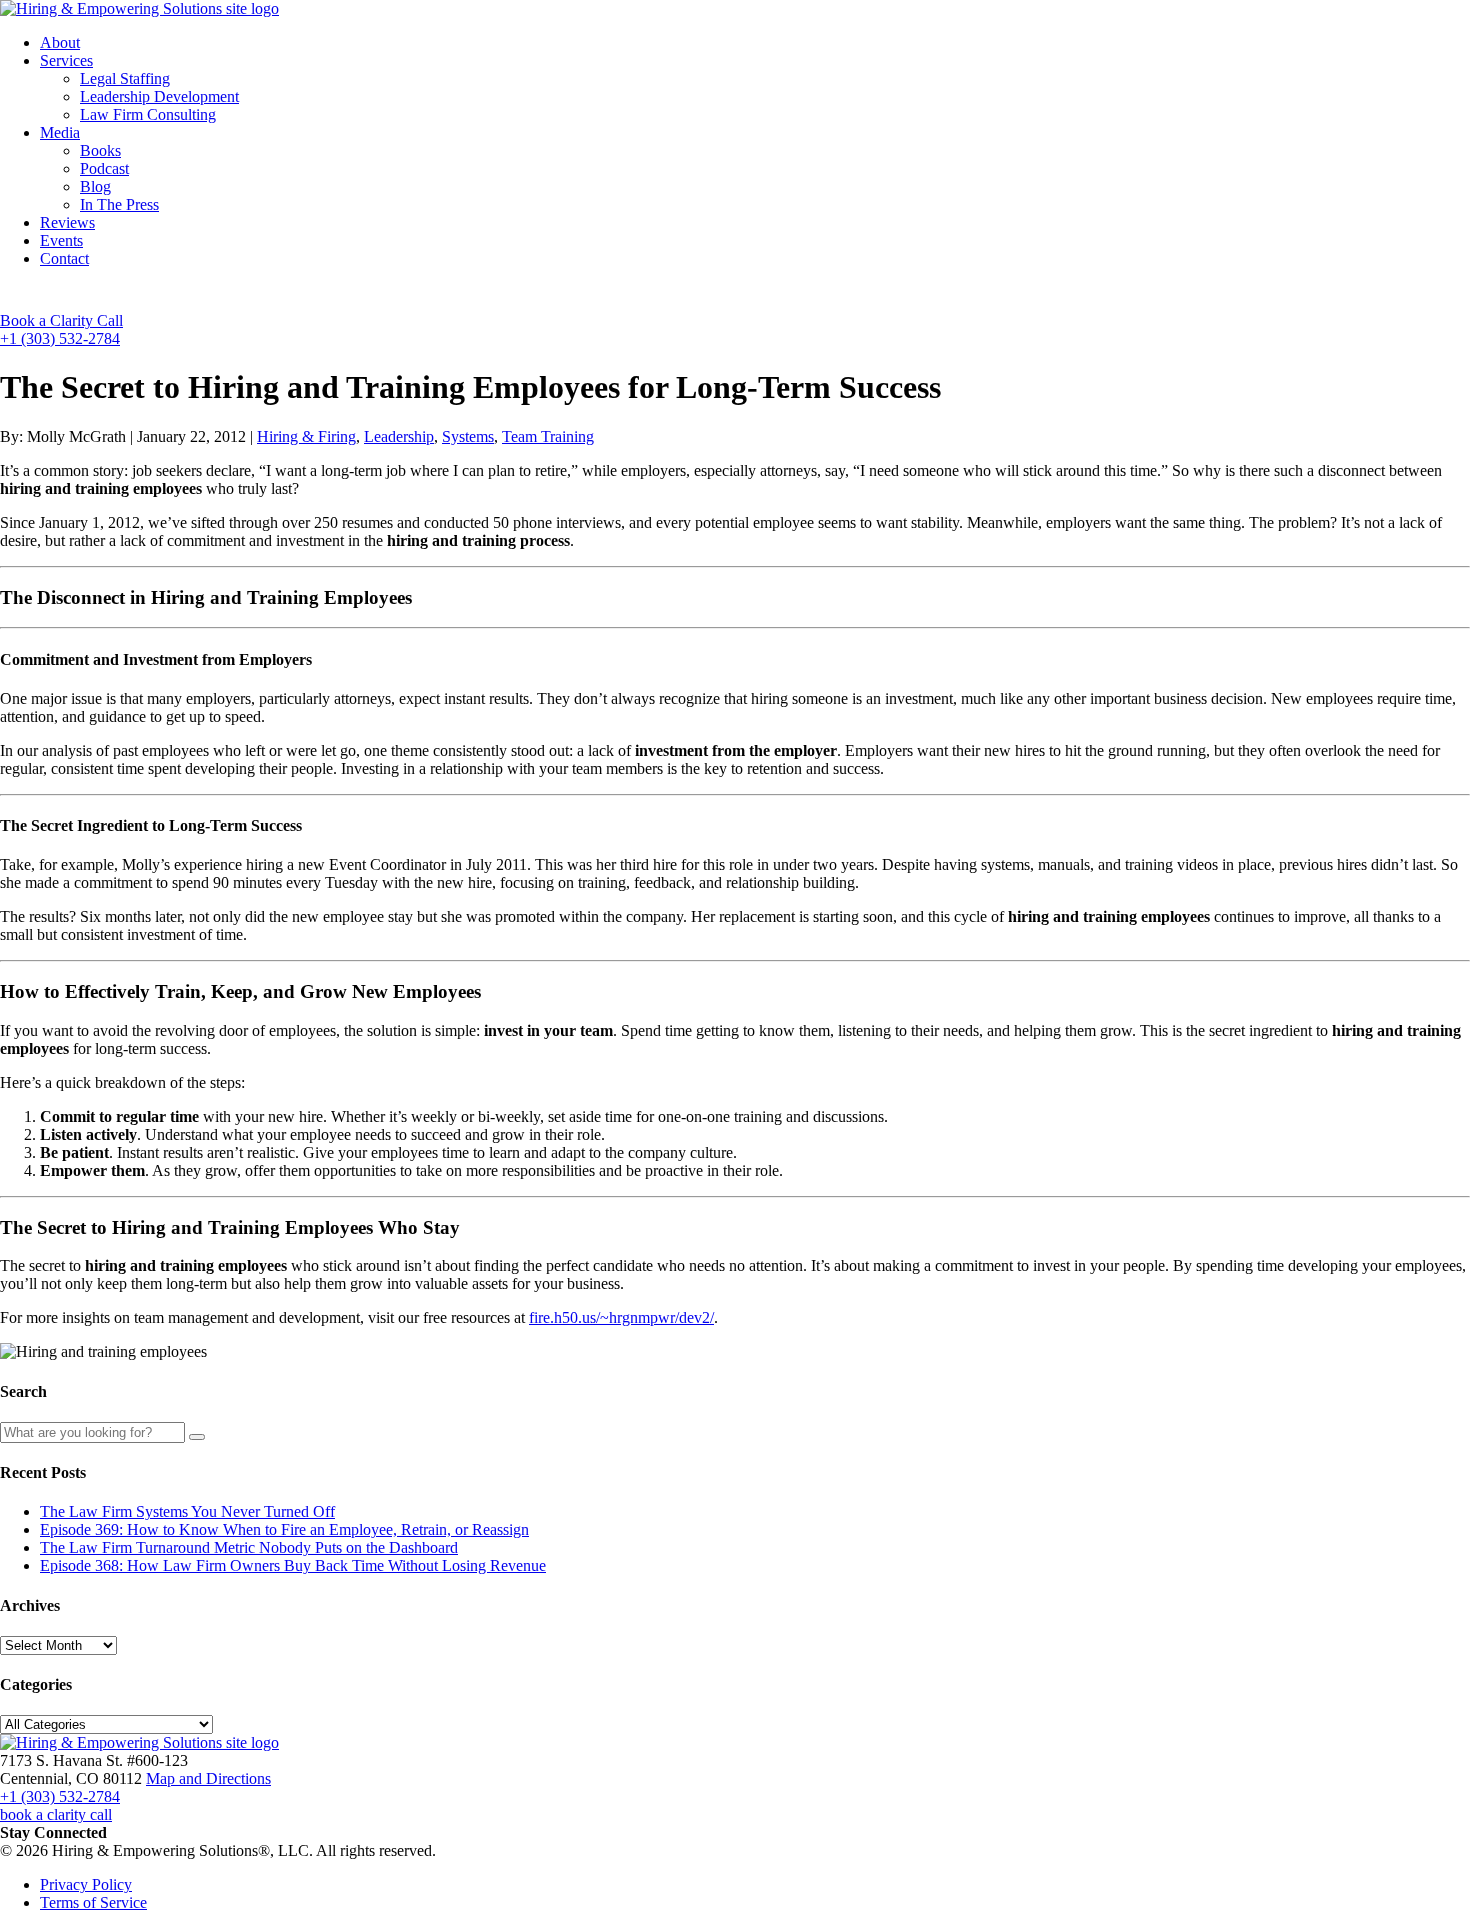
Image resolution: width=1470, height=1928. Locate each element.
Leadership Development (159, 96)
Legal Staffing (125, 78)
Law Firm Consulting (148, 114)
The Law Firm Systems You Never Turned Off (187, 1511)
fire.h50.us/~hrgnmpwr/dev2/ (621, 1317)
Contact (64, 258)
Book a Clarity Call (61, 320)
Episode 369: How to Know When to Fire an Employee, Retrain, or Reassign (284, 1529)
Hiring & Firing (306, 436)
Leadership (399, 436)
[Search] (197, 1437)
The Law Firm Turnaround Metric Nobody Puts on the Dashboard (249, 1547)
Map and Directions (208, 1778)
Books (100, 150)
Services (66, 60)
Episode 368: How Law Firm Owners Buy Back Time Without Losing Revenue (293, 1565)
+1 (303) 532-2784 (60, 338)
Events (61, 240)
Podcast (104, 168)
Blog (95, 186)
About (60, 42)
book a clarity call (56, 1814)
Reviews (67, 222)
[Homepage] (139, 8)
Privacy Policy (86, 1884)
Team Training (548, 436)
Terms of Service (93, 1902)
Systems (468, 436)
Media (60, 132)
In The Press (119, 204)
